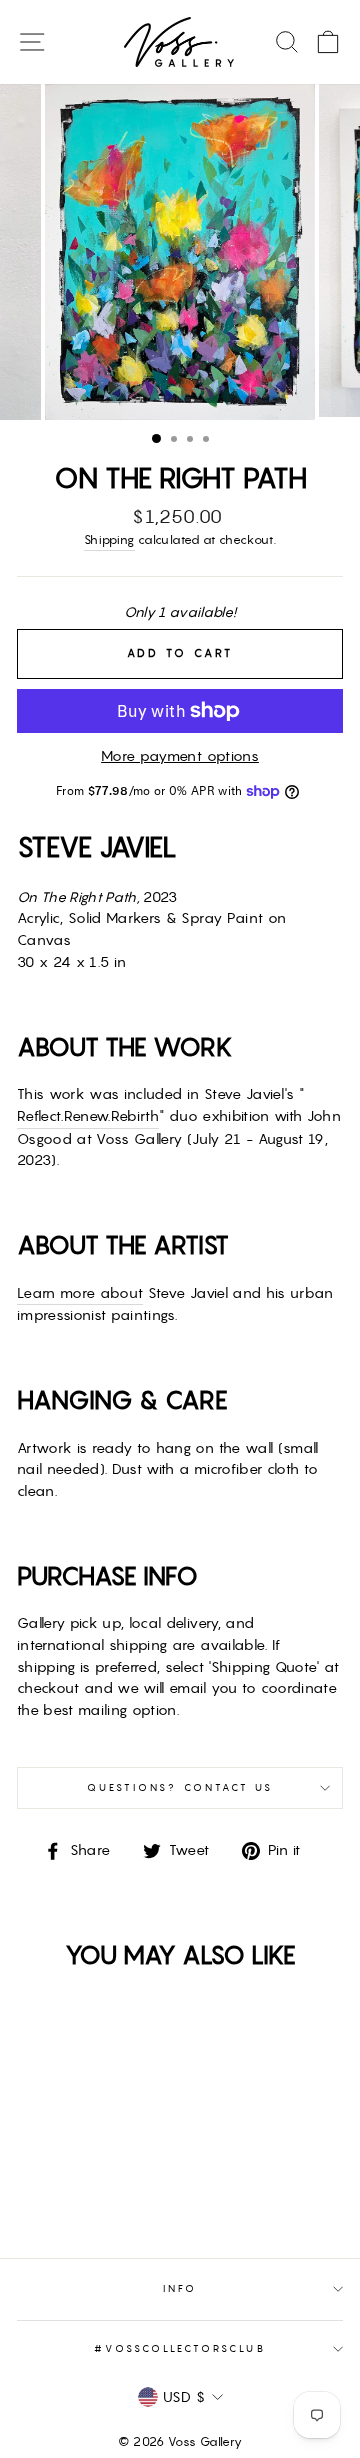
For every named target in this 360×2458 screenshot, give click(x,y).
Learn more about (80, 1293)
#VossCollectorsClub (179, 2348)
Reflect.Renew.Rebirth (88, 1116)
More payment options (180, 756)
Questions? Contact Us (180, 1787)
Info (180, 2288)
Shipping (109, 539)
